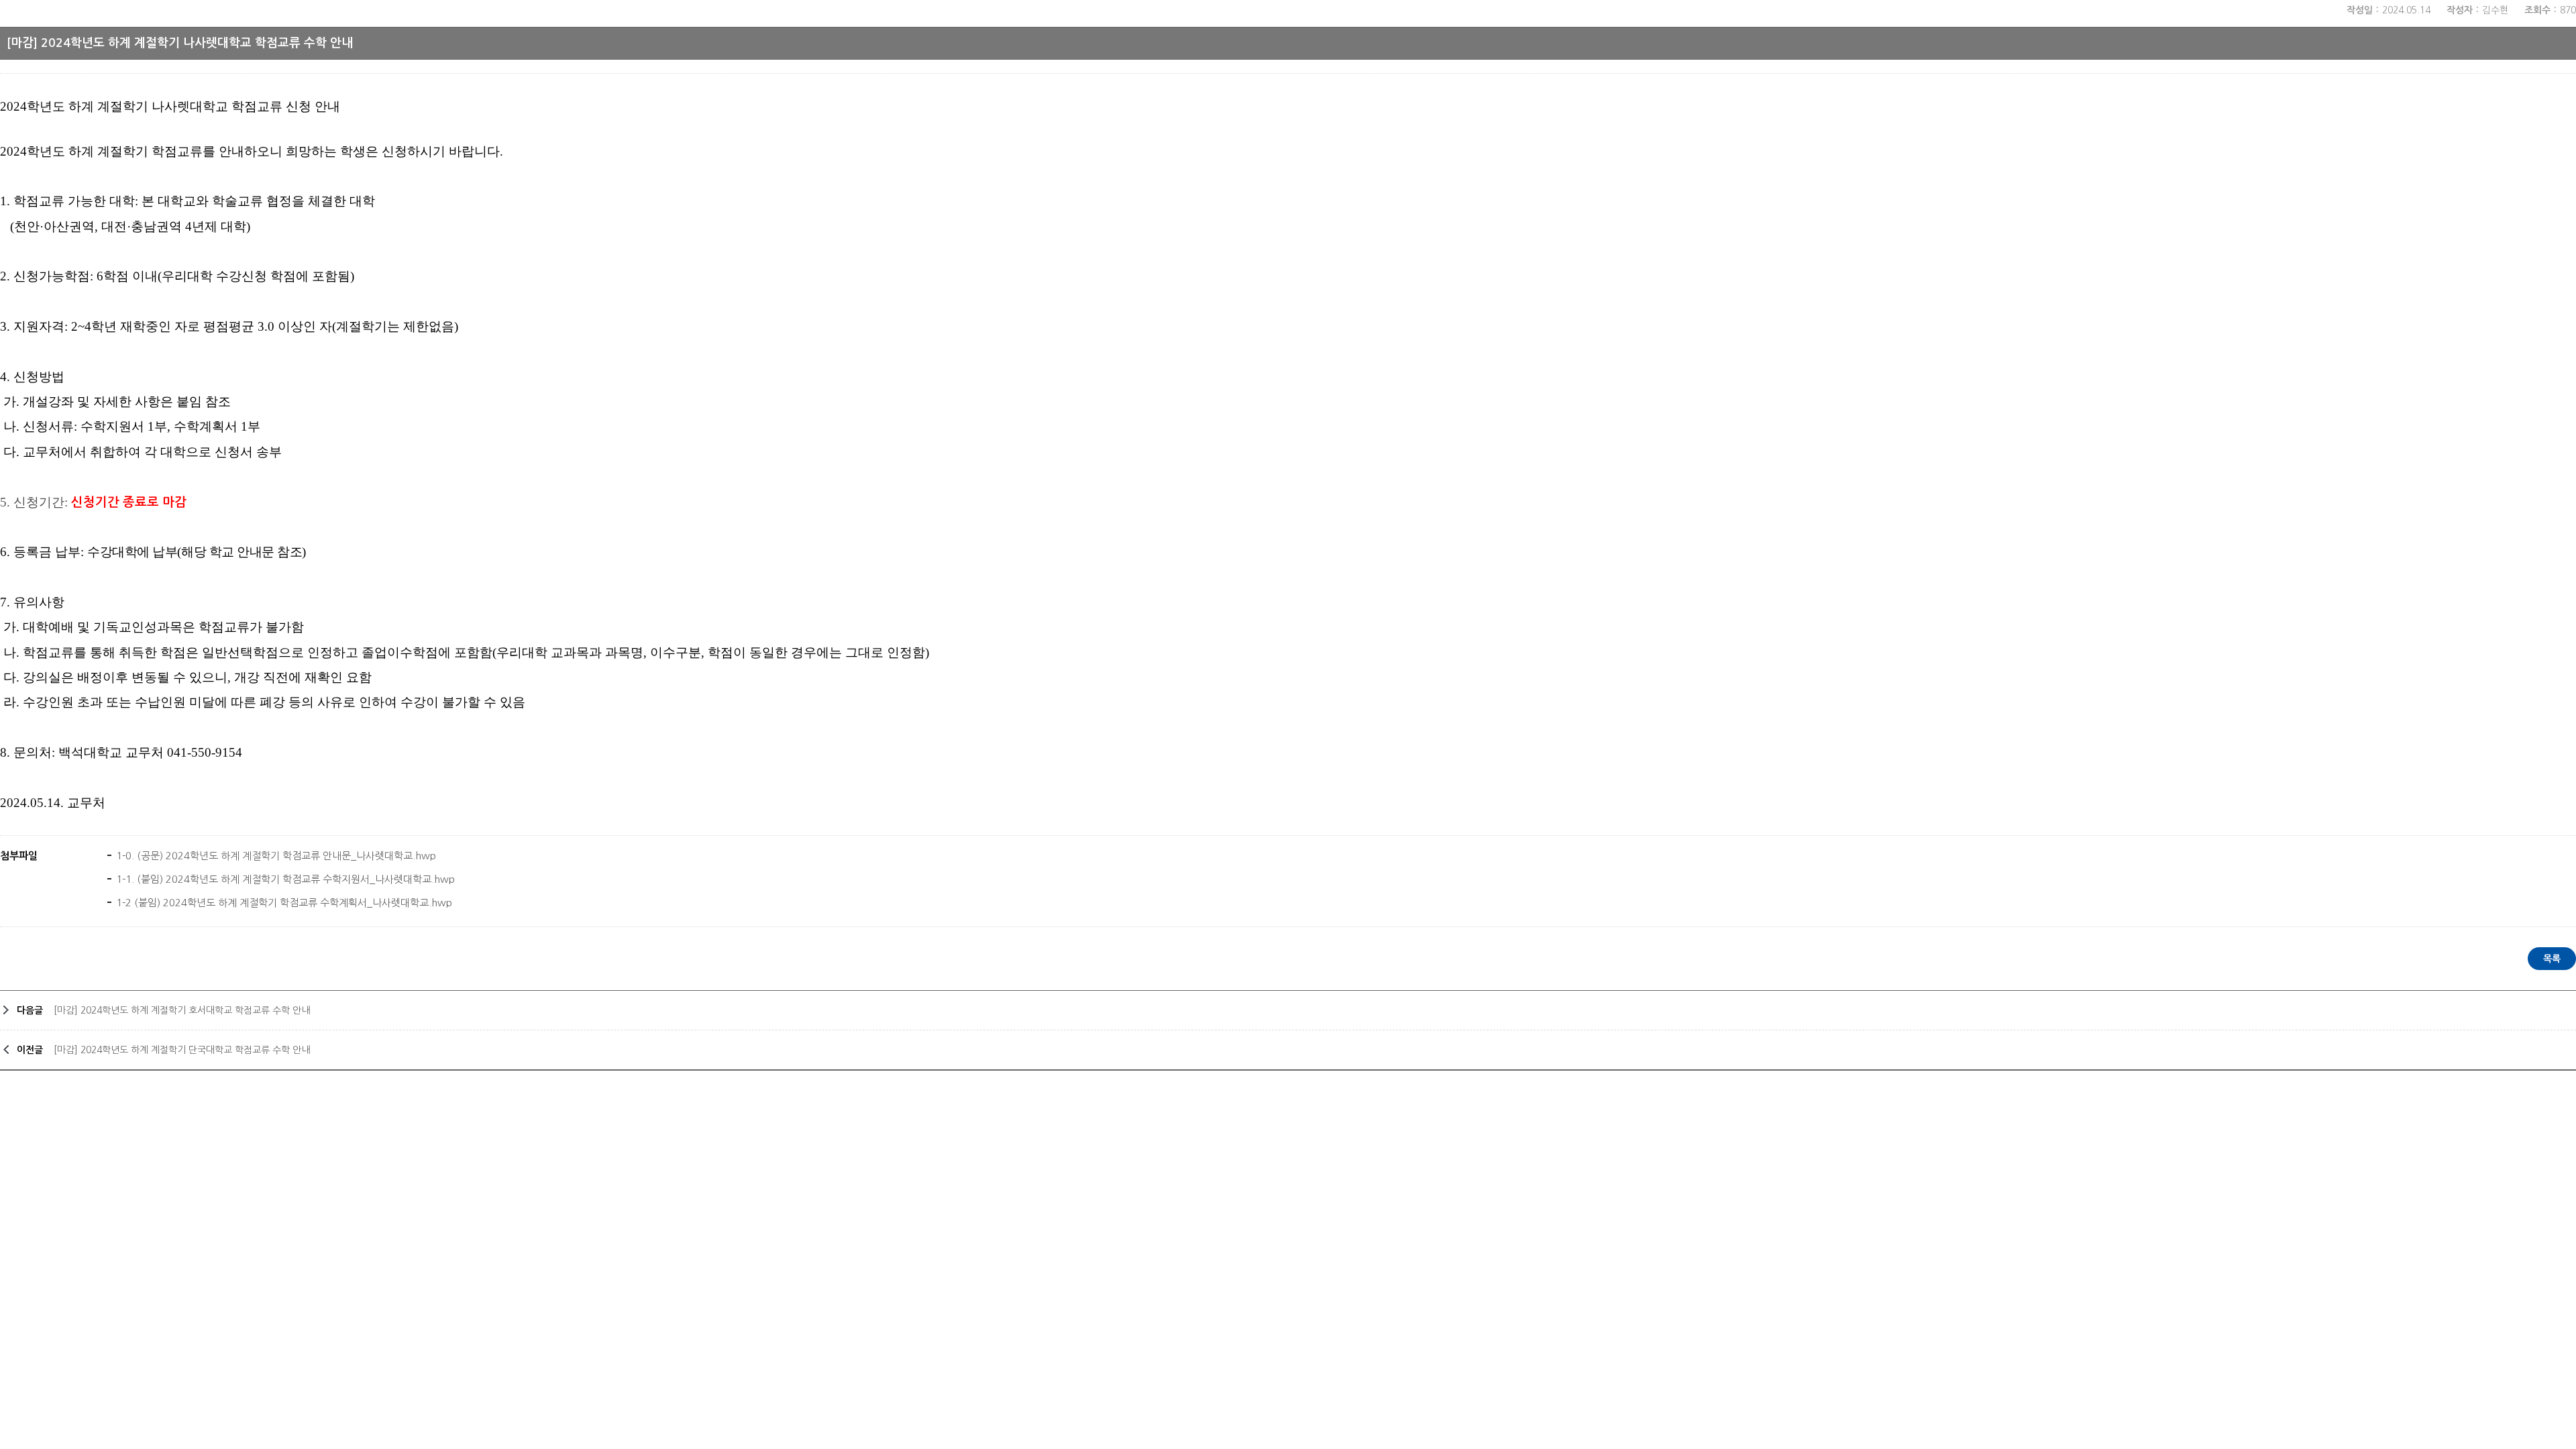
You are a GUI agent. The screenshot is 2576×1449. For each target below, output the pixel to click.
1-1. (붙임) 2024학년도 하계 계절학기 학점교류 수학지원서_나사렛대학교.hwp (284, 879)
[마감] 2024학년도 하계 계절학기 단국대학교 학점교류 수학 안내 (182, 1050)
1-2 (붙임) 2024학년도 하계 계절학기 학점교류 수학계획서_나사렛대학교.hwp (283, 903)
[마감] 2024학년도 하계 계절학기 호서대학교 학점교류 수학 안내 (182, 1010)
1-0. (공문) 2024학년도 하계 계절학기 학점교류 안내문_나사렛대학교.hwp (275, 856)
